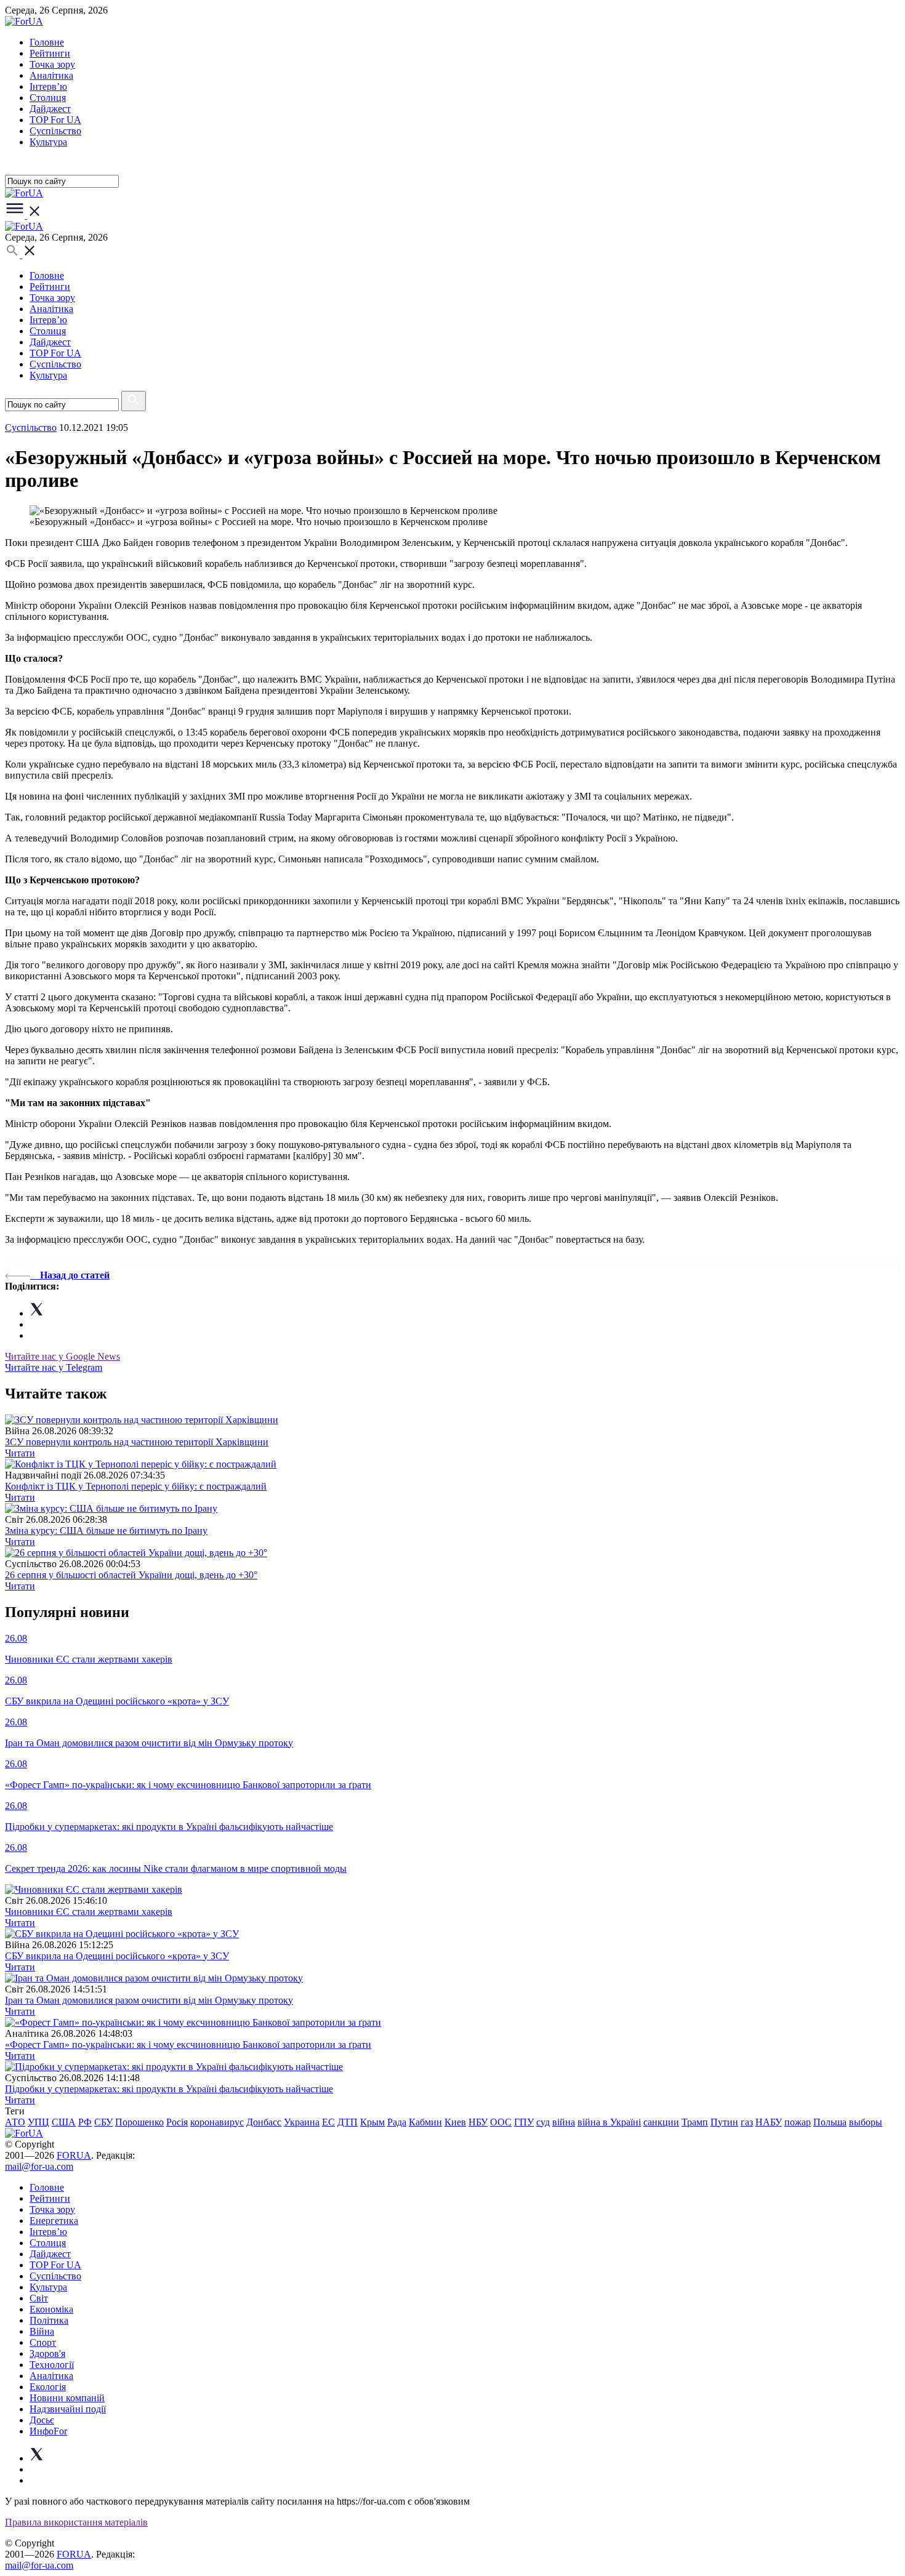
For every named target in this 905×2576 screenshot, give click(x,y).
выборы (866, 2122)
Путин (724, 2122)
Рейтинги (50, 53)
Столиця (48, 98)
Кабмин (425, 2122)
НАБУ (769, 2122)
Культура (48, 142)
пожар (798, 2122)
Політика (49, 2320)
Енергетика (54, 2221)
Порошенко (139, 2122)
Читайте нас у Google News (62, 1356)
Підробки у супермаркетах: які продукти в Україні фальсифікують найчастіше (169, 2089)
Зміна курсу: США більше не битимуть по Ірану (106, 1531)
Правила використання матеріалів (76, 2522)
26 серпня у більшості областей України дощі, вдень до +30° (131, 1575)
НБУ (478, 2122)
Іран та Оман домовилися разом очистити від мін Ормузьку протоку (149, 2000)
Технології (52, 2365)
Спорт (43, 2342)
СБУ (103, 2122)
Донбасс (264, 2122)
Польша (830, 2122)
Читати (20, 1453)
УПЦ (38, 2122)
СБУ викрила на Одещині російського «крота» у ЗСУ (117, 1956)
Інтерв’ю (48, 86)
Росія (177, 2122)
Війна (42, 2331)
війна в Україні (609, 2122)
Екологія (48, 2387)
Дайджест (50, 109)
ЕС (328, 2122)
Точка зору (52, 64)
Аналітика (51, 75)
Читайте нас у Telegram (54, 1367)
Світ (39, 2298)
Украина (302, 2122)
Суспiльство (55, 131)
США (64, 2122)
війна (564, 2122)
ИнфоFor (48, 2431)
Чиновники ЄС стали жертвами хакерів (89, 1912)
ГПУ (524, 2122)
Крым (372, 2122)
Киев (455, 2122)
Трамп (695, 2122)
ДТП (348, 2122)
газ (747, 2122)
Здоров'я (47, 2353)
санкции (661, 2122)
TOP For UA (55, 120)
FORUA (74, 2155)
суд (543, 2122)
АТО (15, 2122)
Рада (397, 2122)
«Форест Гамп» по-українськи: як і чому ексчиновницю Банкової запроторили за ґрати (188, 2044)
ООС (501, 2122)
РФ (85, 2122)
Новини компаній (67, 2398)
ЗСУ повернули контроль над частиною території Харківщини (137, 1442)
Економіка (51, 2309)
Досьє (42, 2420)
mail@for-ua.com (39, 2166)
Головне (47, 42)
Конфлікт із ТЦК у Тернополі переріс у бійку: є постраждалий (136, 1486)
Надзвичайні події (68, 2409)
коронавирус (217, 2122)
